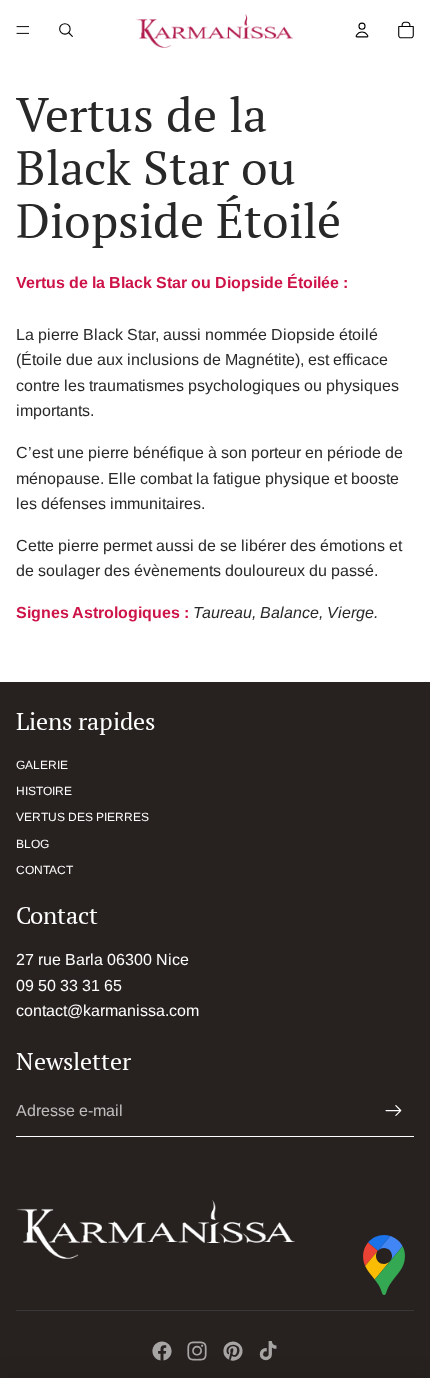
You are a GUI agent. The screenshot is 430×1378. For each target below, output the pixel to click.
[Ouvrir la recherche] (66, 30)
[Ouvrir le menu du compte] (362, 30)
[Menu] (23, 30)
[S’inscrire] (394, 1111)
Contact (44, 870)
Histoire (44, 791)
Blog (32, 844)
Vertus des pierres (82, 817)
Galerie (42, 765)
